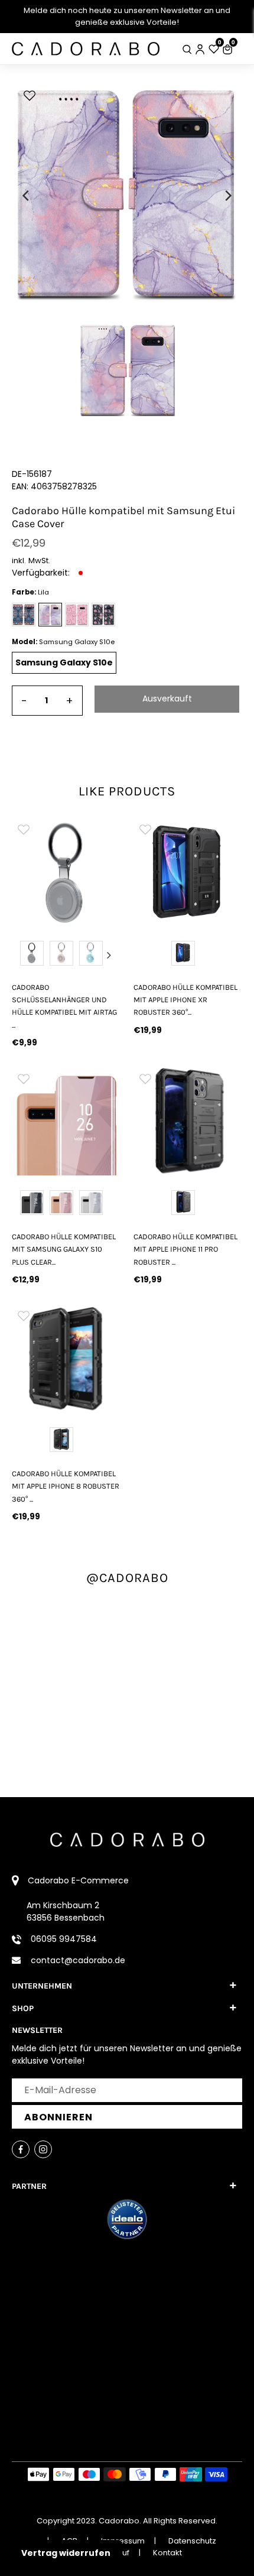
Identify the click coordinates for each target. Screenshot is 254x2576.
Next (109, 955)
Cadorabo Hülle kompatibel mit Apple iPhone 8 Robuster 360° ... (66, 1486)
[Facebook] (21, 2149)
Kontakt (167, 2553)
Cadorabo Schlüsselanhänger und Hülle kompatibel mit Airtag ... (64, 1006)
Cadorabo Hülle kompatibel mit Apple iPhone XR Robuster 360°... (185, 1000)
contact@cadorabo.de (78, 1960)
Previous (23, 955)
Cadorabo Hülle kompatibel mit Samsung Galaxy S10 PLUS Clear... (64, 1249)
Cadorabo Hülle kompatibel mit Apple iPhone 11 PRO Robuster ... (185, 1249)
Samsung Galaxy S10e (64, 662)
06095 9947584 (64, 1939)
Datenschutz (192, 2541)
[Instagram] (43, 2149)
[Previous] (27, 196)
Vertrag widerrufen (66, 2553)
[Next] (227, 196)
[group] (92, 872)
